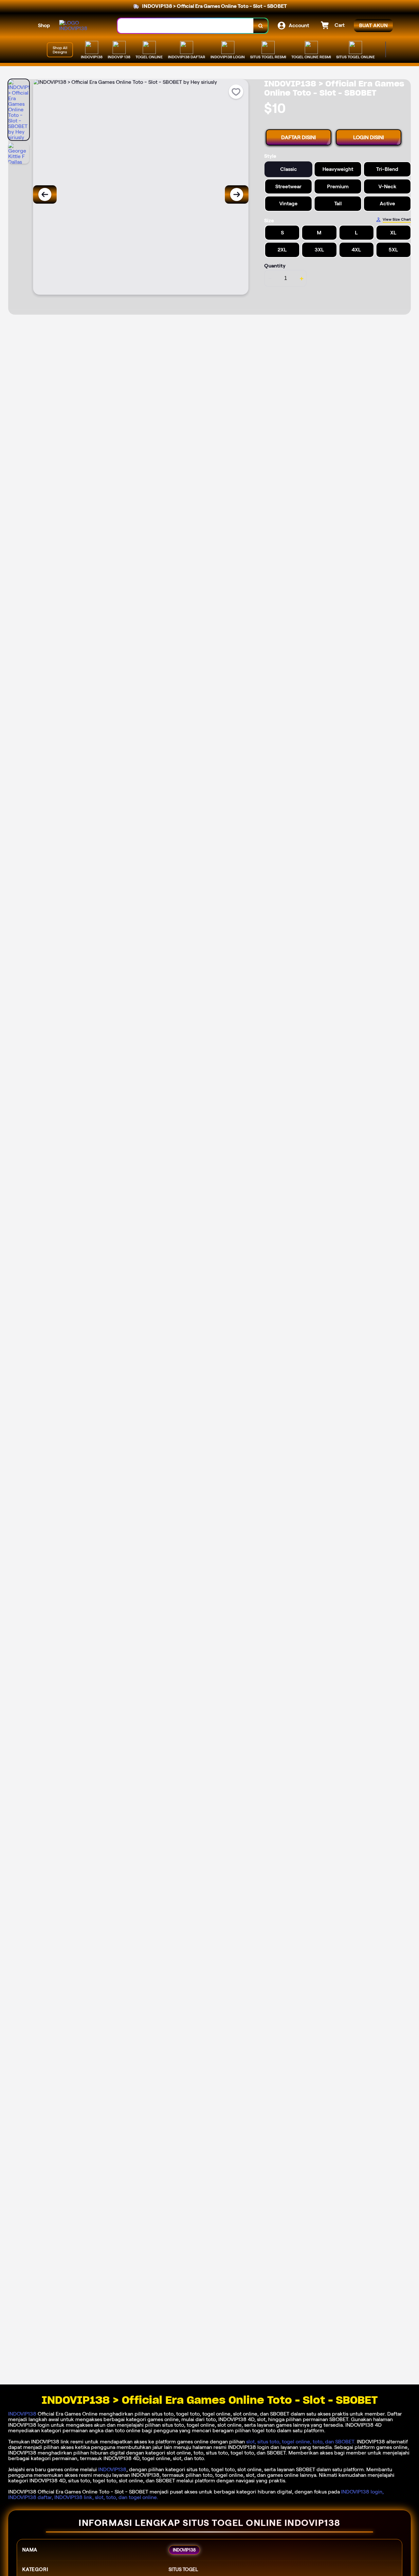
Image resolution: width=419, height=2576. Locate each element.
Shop (44, 25)
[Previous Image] (45, 194)
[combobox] (186, 26)
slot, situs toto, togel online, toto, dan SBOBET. (301, 2442)
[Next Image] (237, 194)
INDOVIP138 (22, 2414)
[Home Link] (82, 26)
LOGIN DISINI (369, 137)
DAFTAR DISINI (299, 137)
